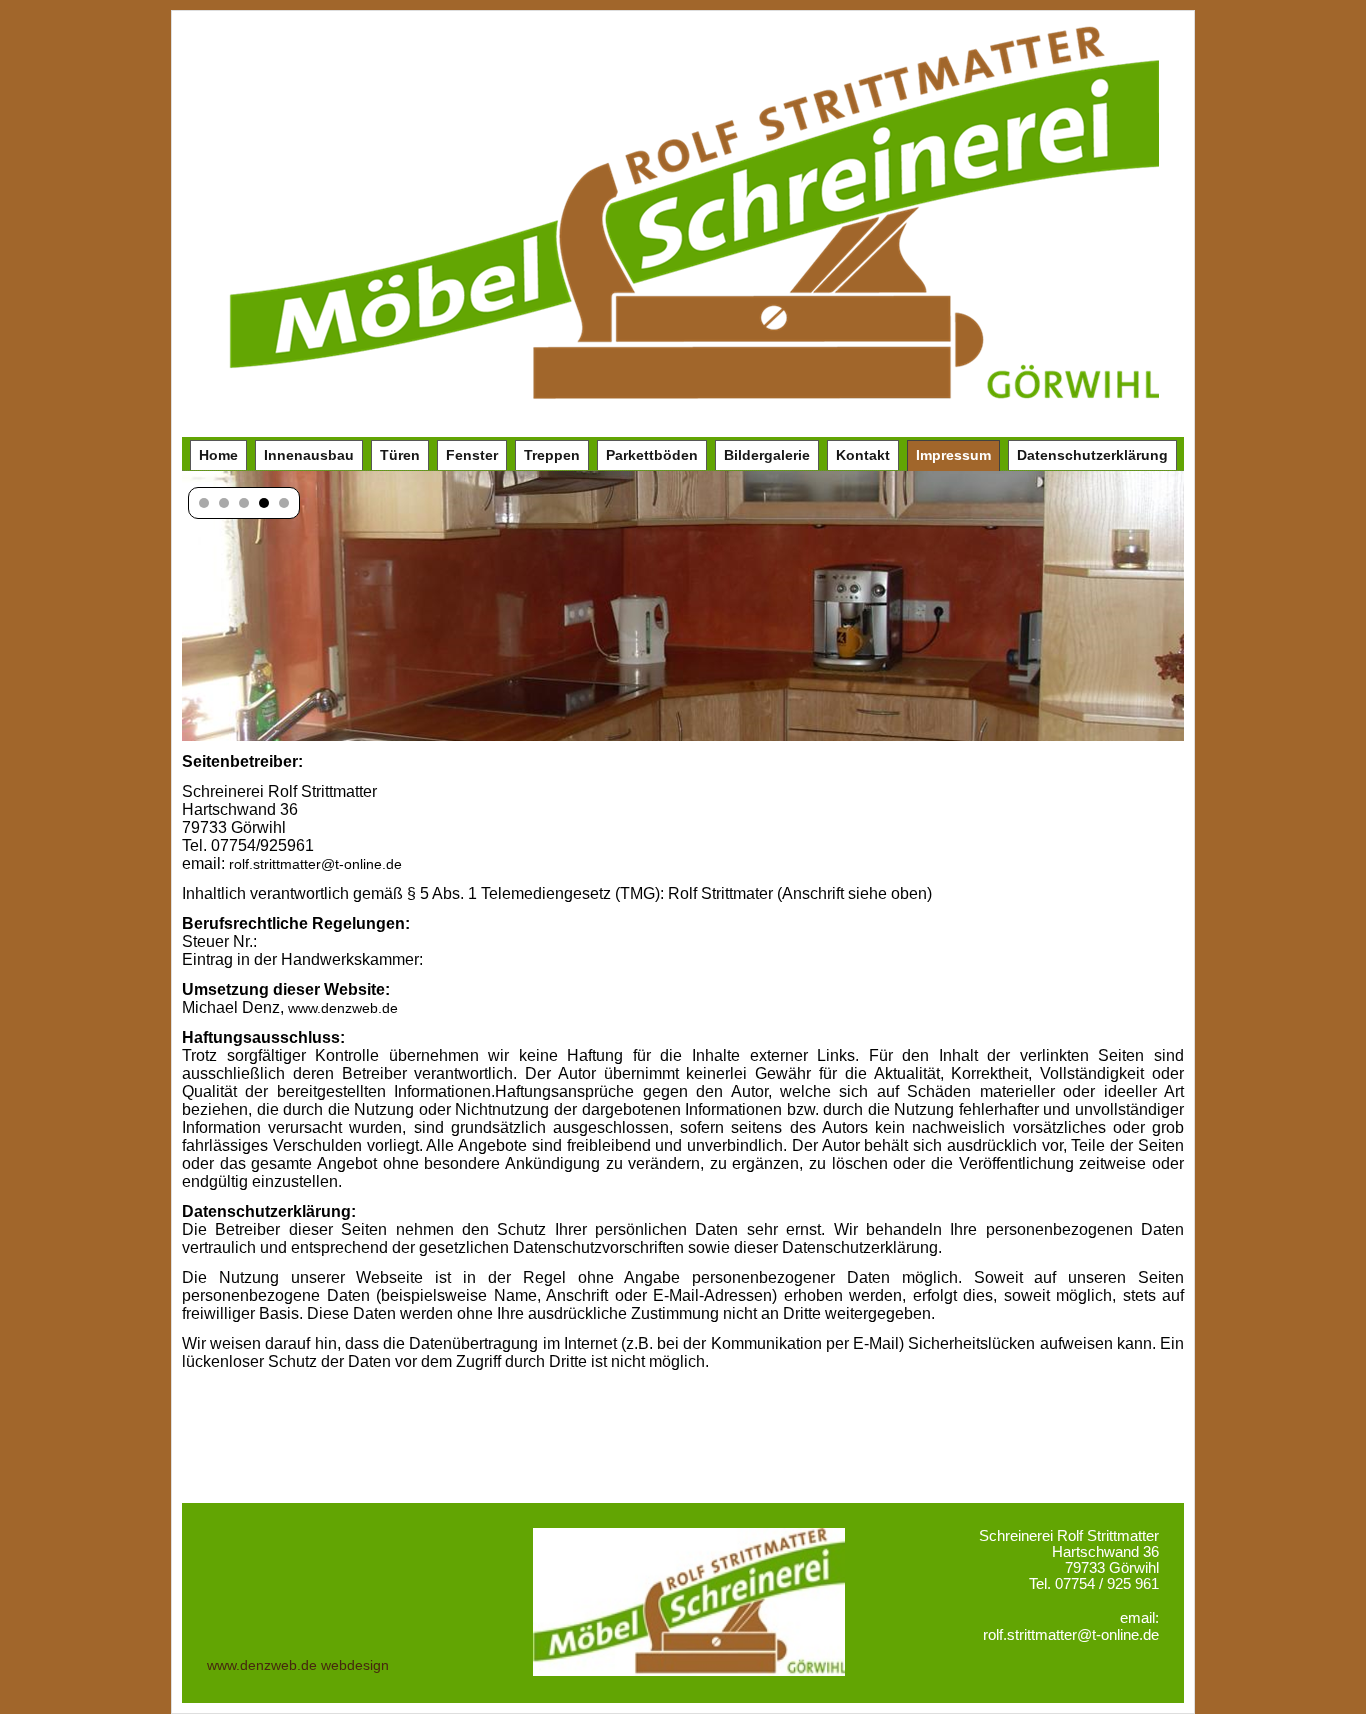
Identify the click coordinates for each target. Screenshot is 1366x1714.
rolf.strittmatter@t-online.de (315, 864)
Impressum (953, 455)
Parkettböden (652, 455)
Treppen (552, 455)
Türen (400, 455)
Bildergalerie (767, 455)
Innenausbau (309, 455)
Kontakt (863, 455)
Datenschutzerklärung (1092, 455)
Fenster (472, 455)
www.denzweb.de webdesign (298, 1665)
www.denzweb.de (343, 1008)
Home (218, 455)
